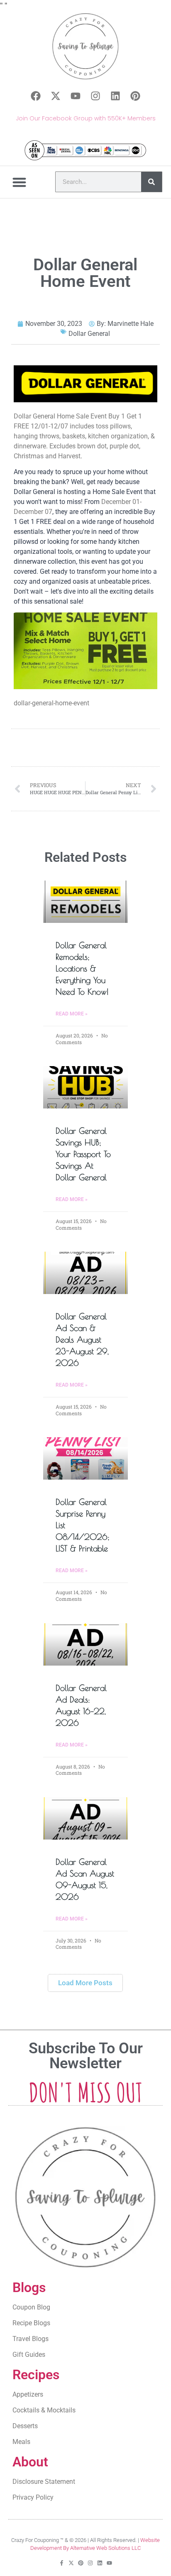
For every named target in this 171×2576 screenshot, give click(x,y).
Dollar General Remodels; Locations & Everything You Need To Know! (82, 968)
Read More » (72, 1014)
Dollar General (89, 334)
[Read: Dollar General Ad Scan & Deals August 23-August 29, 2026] (85, 1273)
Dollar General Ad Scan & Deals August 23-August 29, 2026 (82, 1339)
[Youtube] (76, 96)
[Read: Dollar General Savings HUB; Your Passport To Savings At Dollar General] (85, 1087)
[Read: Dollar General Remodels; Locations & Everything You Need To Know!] (85, 902)
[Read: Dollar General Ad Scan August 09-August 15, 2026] (85, 1818)
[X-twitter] (56, 96)
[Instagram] (95, 96)
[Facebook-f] (62, 2563)
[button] (20, 182)
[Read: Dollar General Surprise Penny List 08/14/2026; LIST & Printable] (85, 1458)
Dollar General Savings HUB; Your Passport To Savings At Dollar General (83, 1154)
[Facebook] (36, 96)
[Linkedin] (115, 96)
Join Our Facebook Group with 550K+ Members (86, 118)
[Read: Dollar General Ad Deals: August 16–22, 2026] (85, 1644)
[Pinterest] (135, 96)
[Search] (151, 182)
